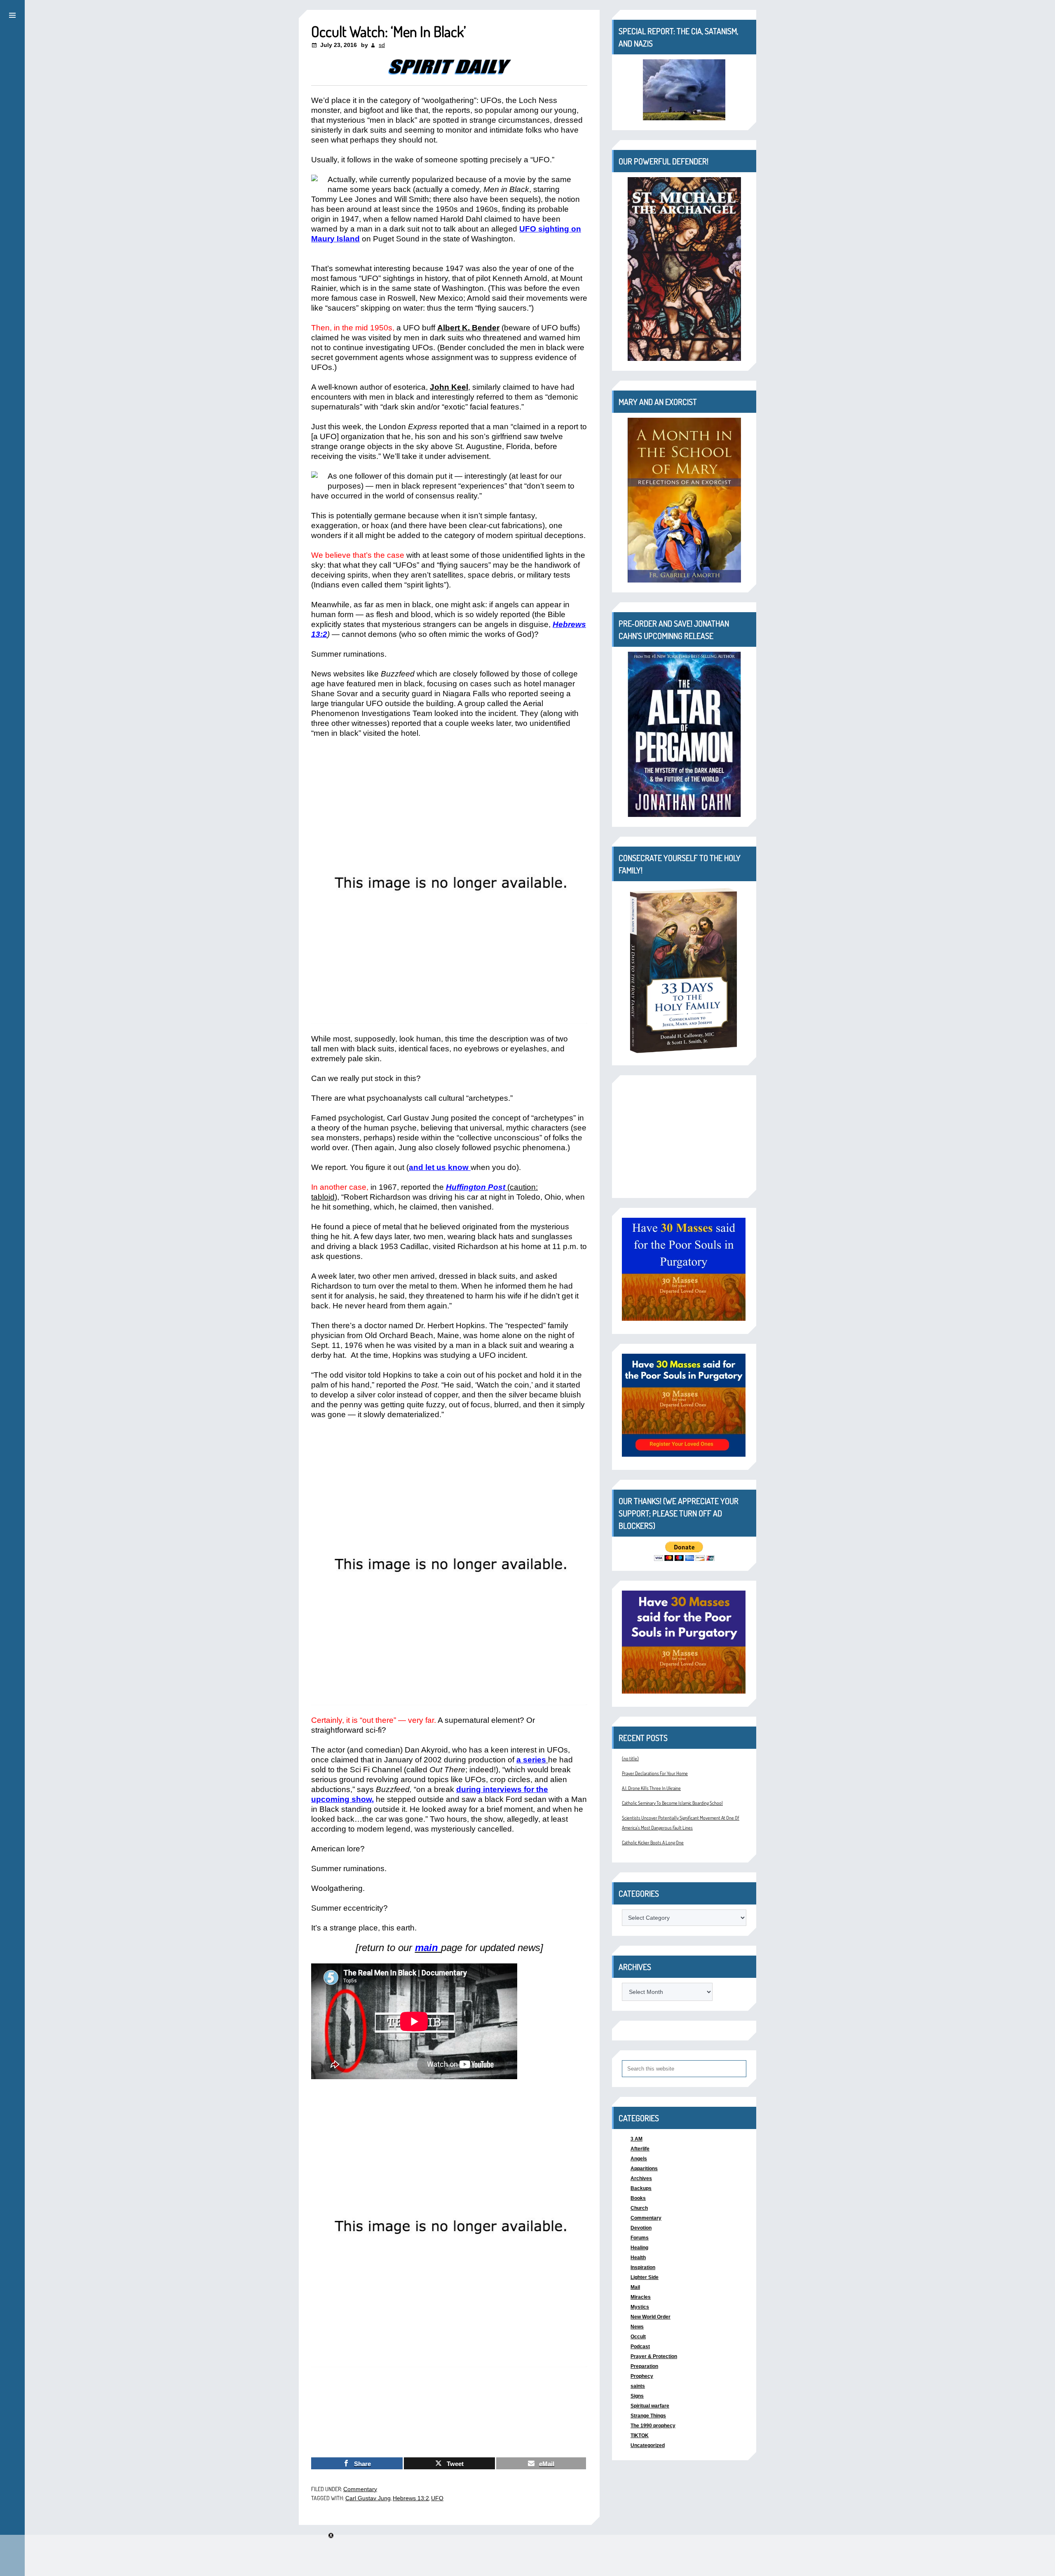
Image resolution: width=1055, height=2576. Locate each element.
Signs (637, 2396)
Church (639, 2208)
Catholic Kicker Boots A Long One (653, 1843)
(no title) (630, 1758)
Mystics (640, 2307)
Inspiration (643, 2267)
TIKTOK (640, 2436)
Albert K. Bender (468, 328)
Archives (641, 2178)
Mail (635, 2287)
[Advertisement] (684, 1137)
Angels (639, 2159)
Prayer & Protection (654, 2356)
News (637, 2327)
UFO (437, 2498)
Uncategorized (648, 2445)
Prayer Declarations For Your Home (655, 1773)
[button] (12, 14)
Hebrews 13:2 (411, 2498)
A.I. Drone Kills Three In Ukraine (651, 1788)
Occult (638, 2337)
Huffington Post (476, 1187)
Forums (640, 2238)
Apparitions (644, 2169)
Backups (641, 2188)
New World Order (651, 2317)
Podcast (640, 2347)
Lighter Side (645, 2277)
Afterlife (640, 2149)
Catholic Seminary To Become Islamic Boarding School (672, 1803)
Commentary (360, 2489)
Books (638, 2198)
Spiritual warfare (650, 2406)
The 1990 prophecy (653, 2426)
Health (638, 2258)
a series (531, 1760)
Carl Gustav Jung (368, 2498)
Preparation (644, 2366)
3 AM (637, 2139)
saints (638, 2386)
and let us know (439, 1167)
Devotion (641, 2228)
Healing (639, 2248)
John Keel (449, 387)
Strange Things (648, 2416)
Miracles (641, 2297)
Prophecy (642, 2376)
